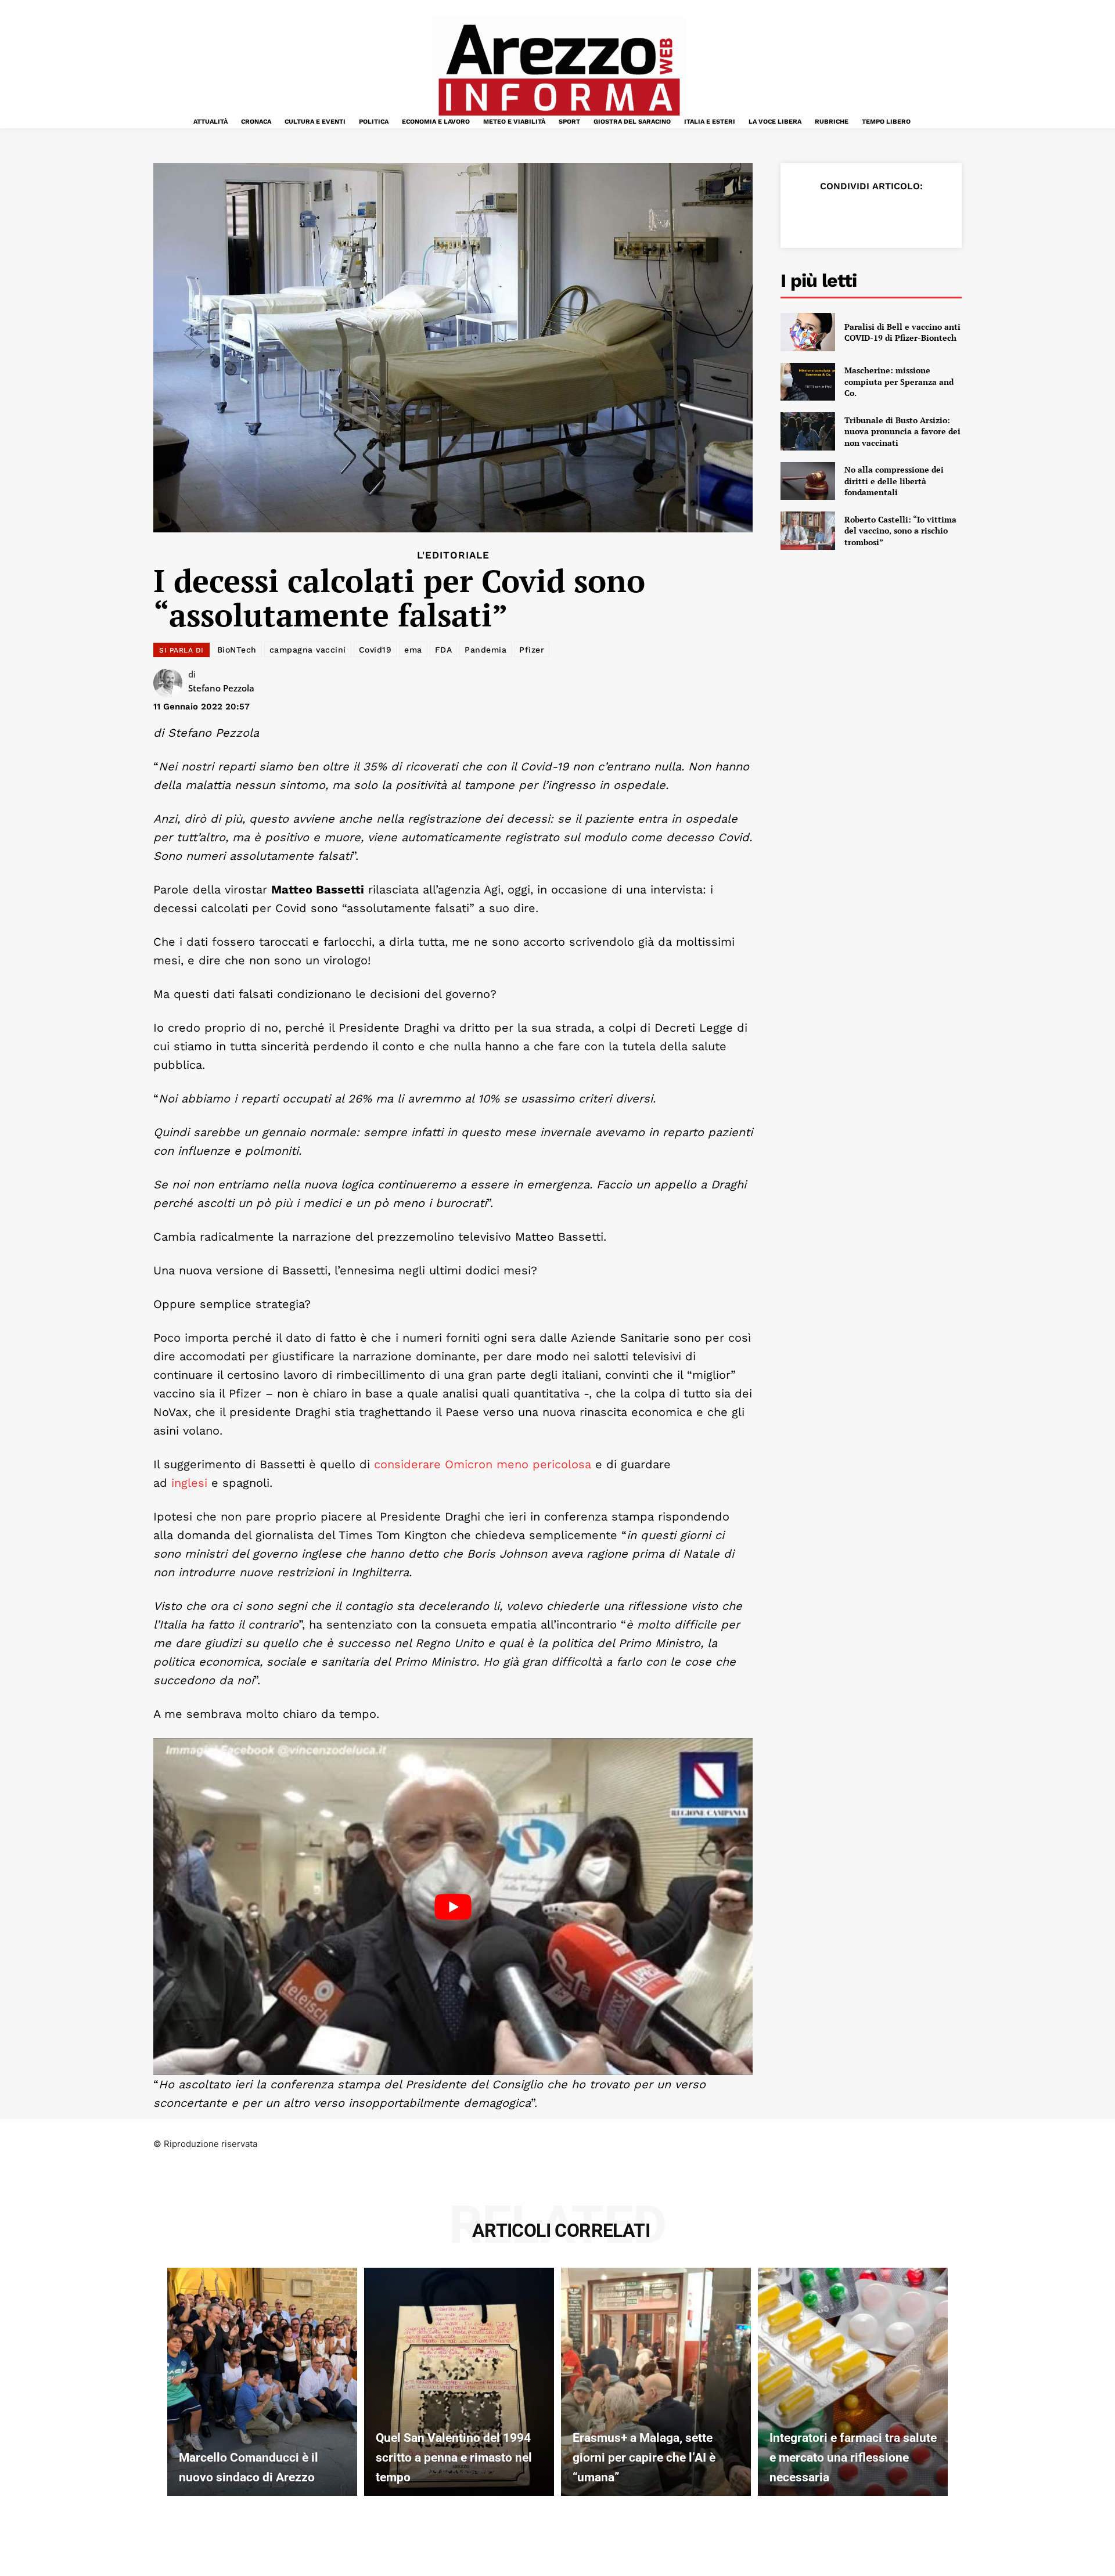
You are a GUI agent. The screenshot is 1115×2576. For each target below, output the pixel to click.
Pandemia (485, 650)
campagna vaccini (308, 650)
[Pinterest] (859, 215)
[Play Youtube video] (453, 1907)
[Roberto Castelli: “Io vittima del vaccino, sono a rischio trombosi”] (808, 531)
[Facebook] (806, 215)
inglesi (189, 1483)
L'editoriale (453, 555)
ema (413, 650)
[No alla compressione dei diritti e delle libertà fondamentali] (808, 481)
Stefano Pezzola (221, 688)
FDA (444, 650)
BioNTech (237, 650)
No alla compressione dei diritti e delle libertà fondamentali (894, 481)
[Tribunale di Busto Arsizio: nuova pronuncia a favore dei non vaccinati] (808, 431)
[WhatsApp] (886, 215)
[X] (833, 215)
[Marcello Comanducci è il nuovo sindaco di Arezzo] (262, 2382)
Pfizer (532, 650)
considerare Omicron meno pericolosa (483, 1464)
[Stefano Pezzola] (171, 683)
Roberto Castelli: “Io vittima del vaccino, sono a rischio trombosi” (900, 531)
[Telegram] (913, 215)
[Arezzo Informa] (559, 70)
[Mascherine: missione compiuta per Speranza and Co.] (808, 382)
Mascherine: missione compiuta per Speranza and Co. (899, 381)
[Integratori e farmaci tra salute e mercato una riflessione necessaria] (853, 2382)
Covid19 (375, 650)
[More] (940, 215)
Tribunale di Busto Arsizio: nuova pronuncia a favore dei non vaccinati (902, 431)
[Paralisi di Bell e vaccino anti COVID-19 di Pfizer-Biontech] (808, 332)
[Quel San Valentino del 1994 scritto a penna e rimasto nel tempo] (459, 2382)
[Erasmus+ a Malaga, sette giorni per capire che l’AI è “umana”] (656, 2382)
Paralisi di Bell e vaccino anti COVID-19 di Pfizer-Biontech (902, 332)
